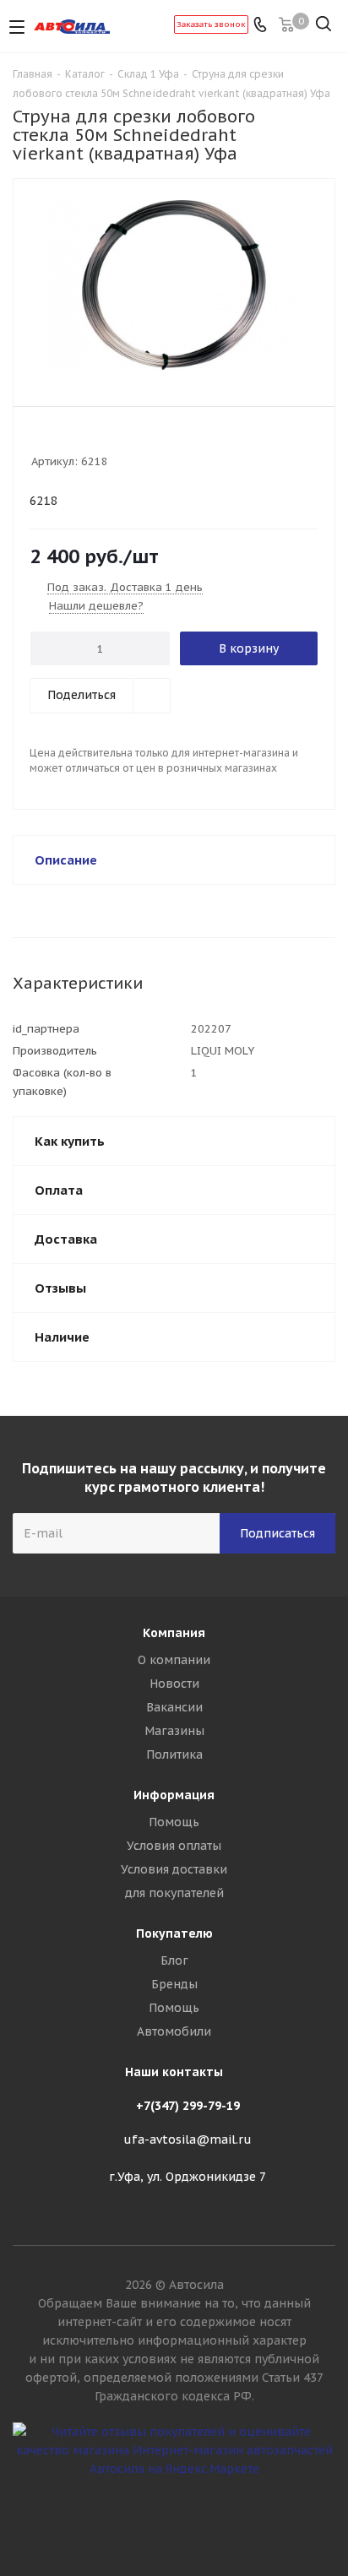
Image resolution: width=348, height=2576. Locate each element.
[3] (71, 439)
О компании (174, 1660)
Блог (174, 1960)
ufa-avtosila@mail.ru (188, 2139)
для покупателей (174, 1893)
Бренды (174, 1984)
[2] (55, 439)
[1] (39, 439)
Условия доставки (174, 1869)
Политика (174, 1754)
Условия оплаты (174, 1846)
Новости (174, 1684)
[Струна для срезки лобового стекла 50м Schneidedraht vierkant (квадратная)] (174, 285)
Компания (174, 1633)
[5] (103, 439)
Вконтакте (174, 2516)
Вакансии (174, 1707)
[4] (87, 439)
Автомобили (174, 2031)
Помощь (174, 1822)
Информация (174, 1795)
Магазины (174, 1731)
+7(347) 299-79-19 (188, 2106)
